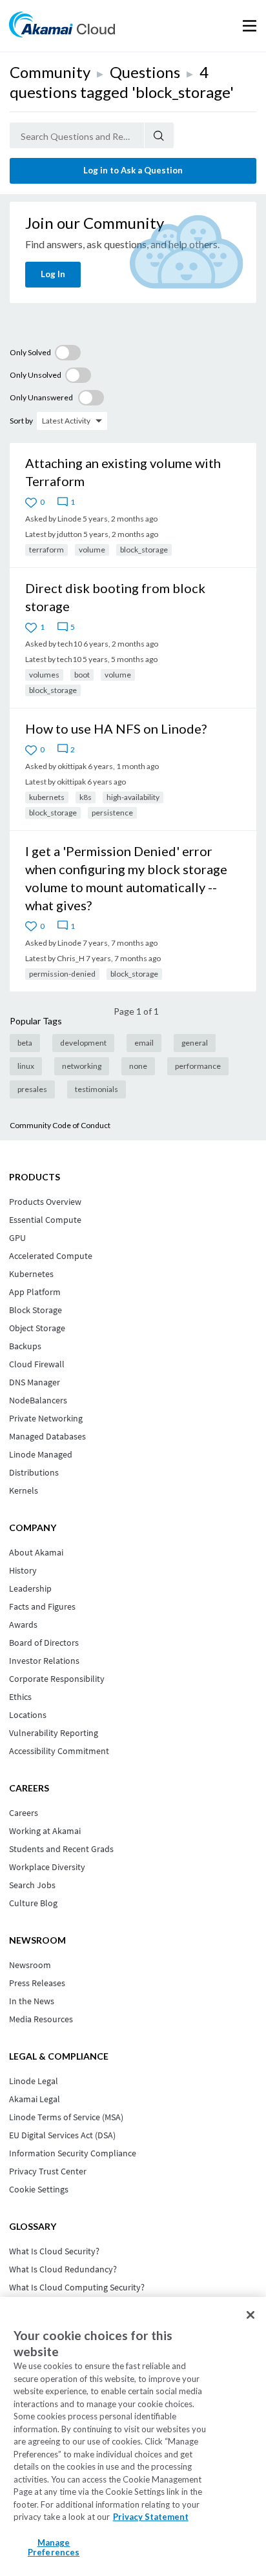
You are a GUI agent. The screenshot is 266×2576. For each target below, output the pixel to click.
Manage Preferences (54, 2548)
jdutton (69, 534)
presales (32, 1089)
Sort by (21, 421)
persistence (112, 813)
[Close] (251, 2315)
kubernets (47, 797)
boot (82, 675)
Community (50, 72)
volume (92, 550)
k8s (86, 797)
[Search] (159, 135)
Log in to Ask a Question (133, 170)
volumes (44, 675)
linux (26, 1066)
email (144, 1043)
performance (198, 1066)
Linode (69, 519)
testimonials (97, 1089)
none (138, 1066)
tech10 (70, 644)
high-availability (133, 797)
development (83, 1043)
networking (82, 1066)
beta (25, 1043)
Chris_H (71, 958)
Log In (53, 274)
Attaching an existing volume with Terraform (123, 472)
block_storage (144, 550)
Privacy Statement (151, 2517)
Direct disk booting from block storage (115, 597)
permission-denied (62, 974)
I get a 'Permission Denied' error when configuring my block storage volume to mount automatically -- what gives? (126, 878)
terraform (46, 550)
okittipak (72, 766)
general (195, 1043)
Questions (145, 72)
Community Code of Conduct (60, 1125)
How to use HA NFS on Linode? (116, 728)
